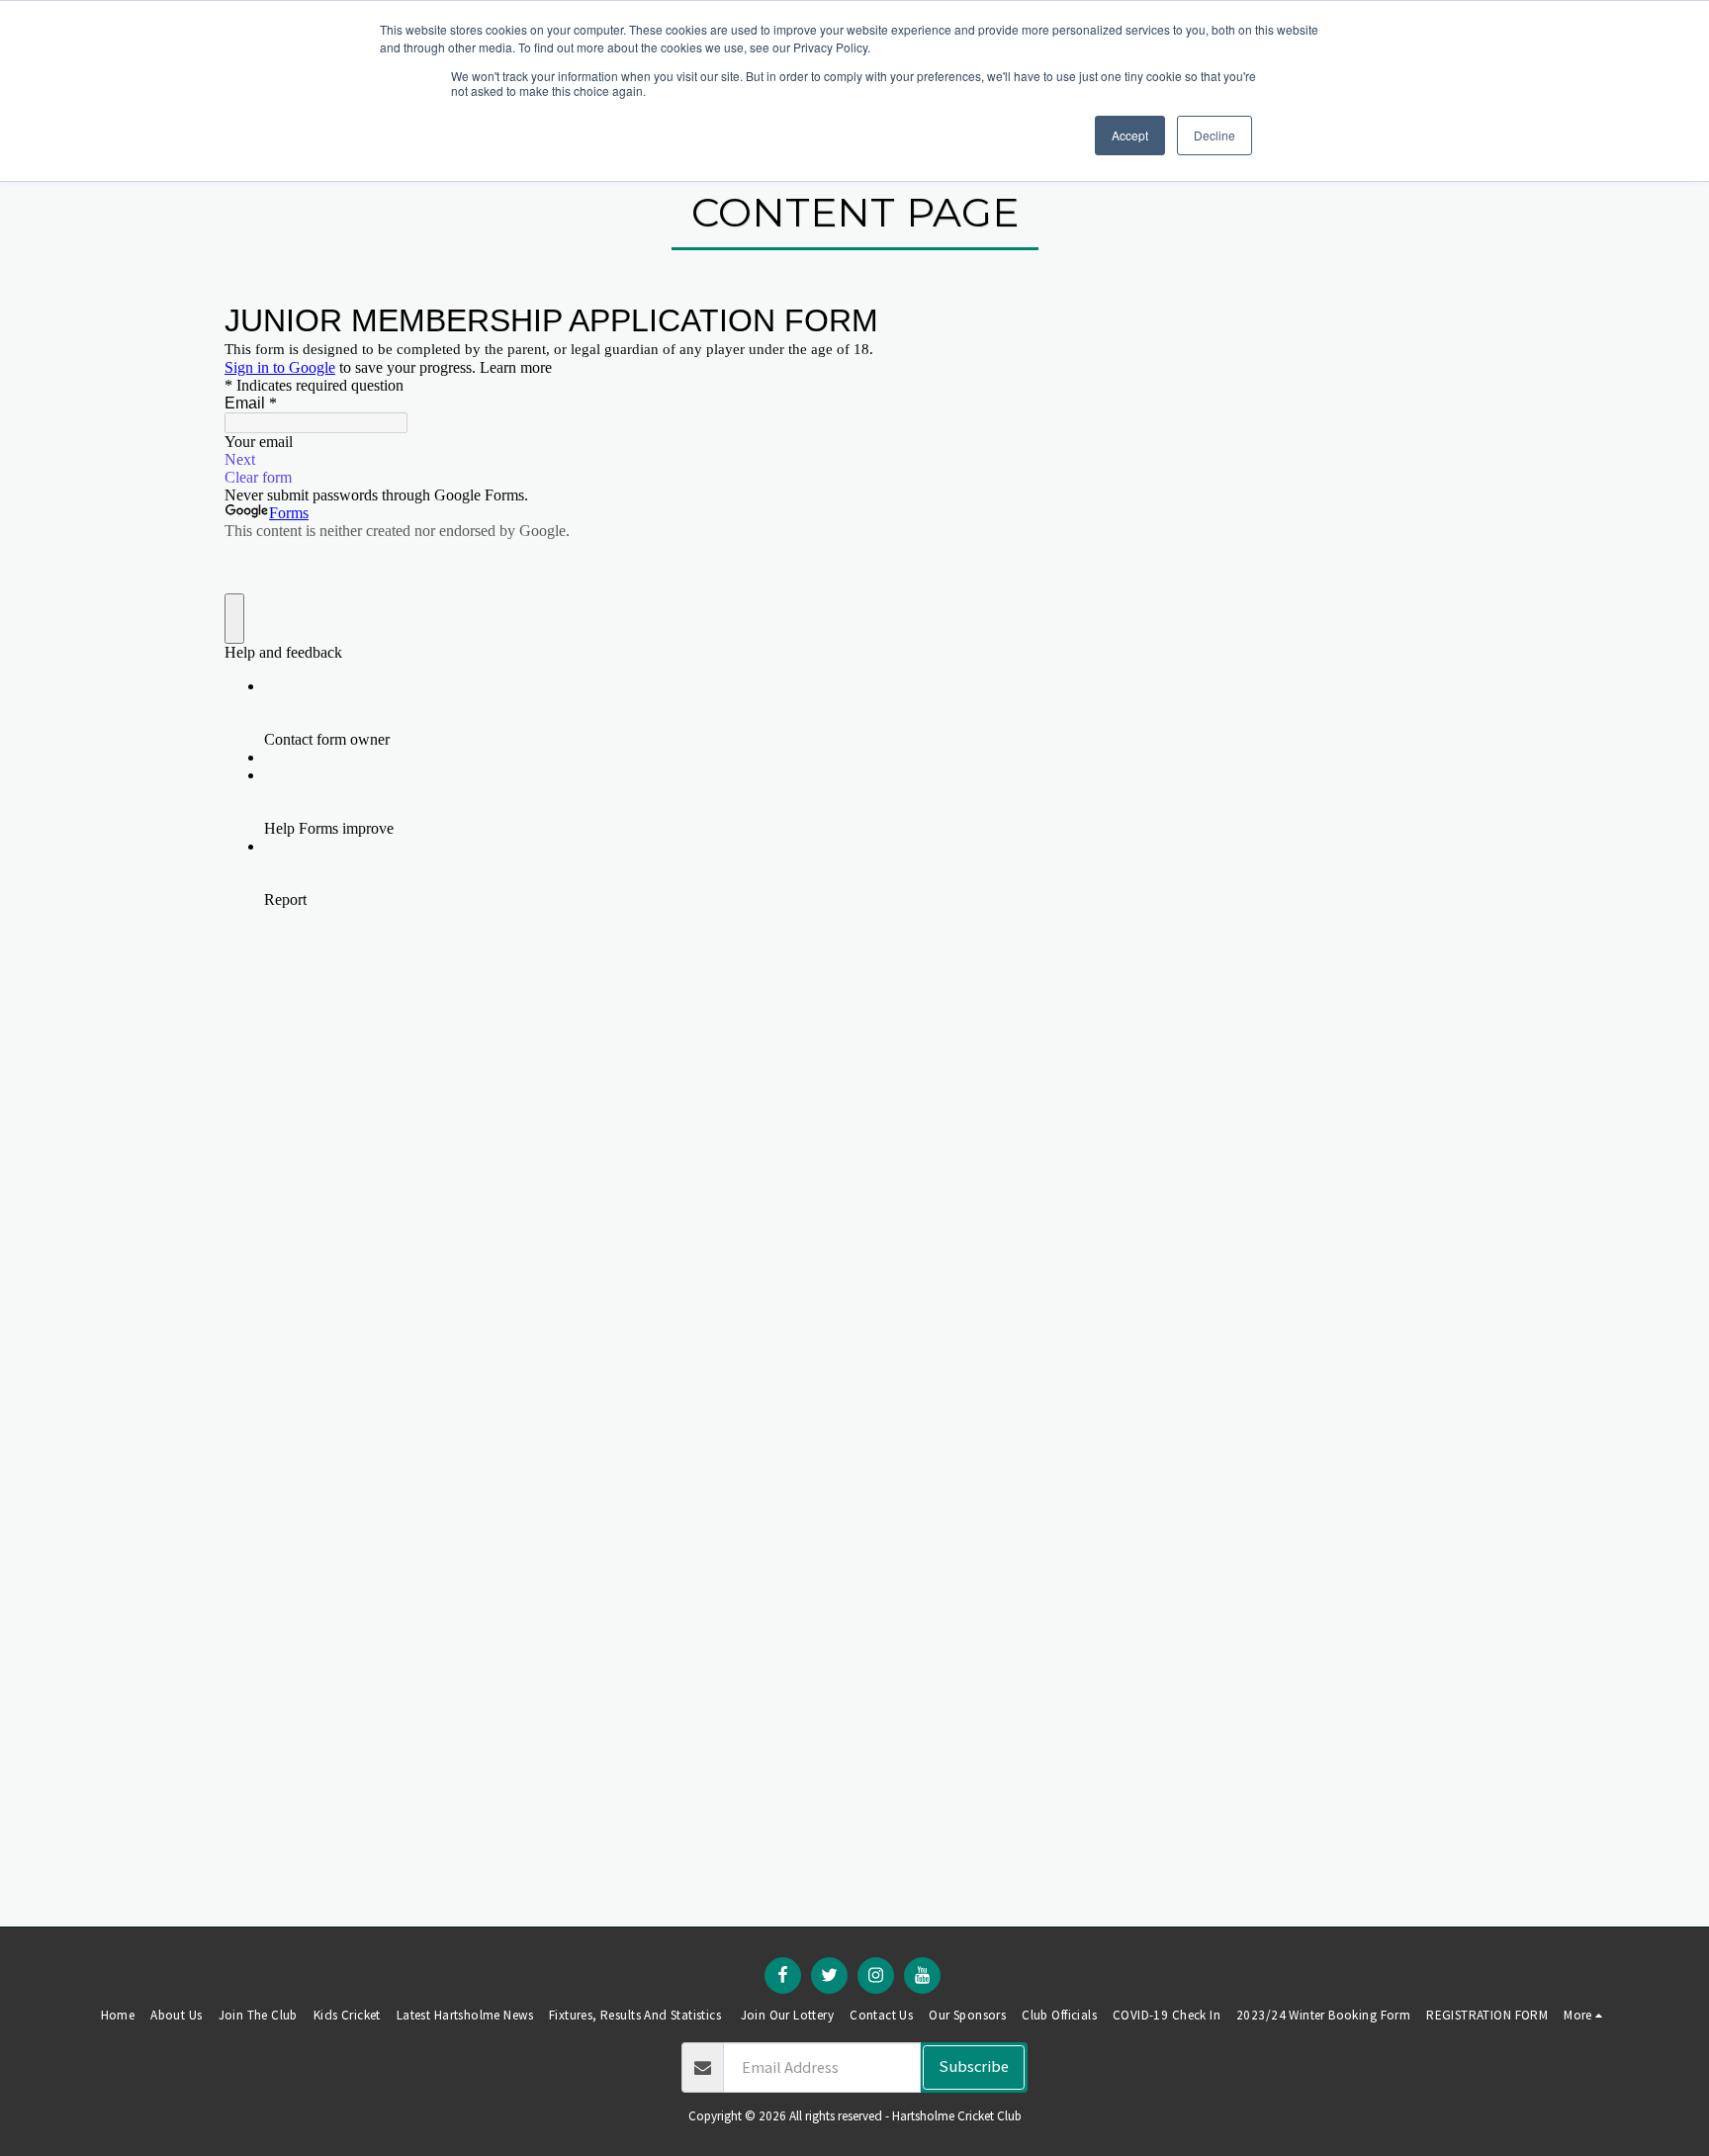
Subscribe (974, 2066)
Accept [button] (1130, 135)
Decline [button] (1214, 135)
